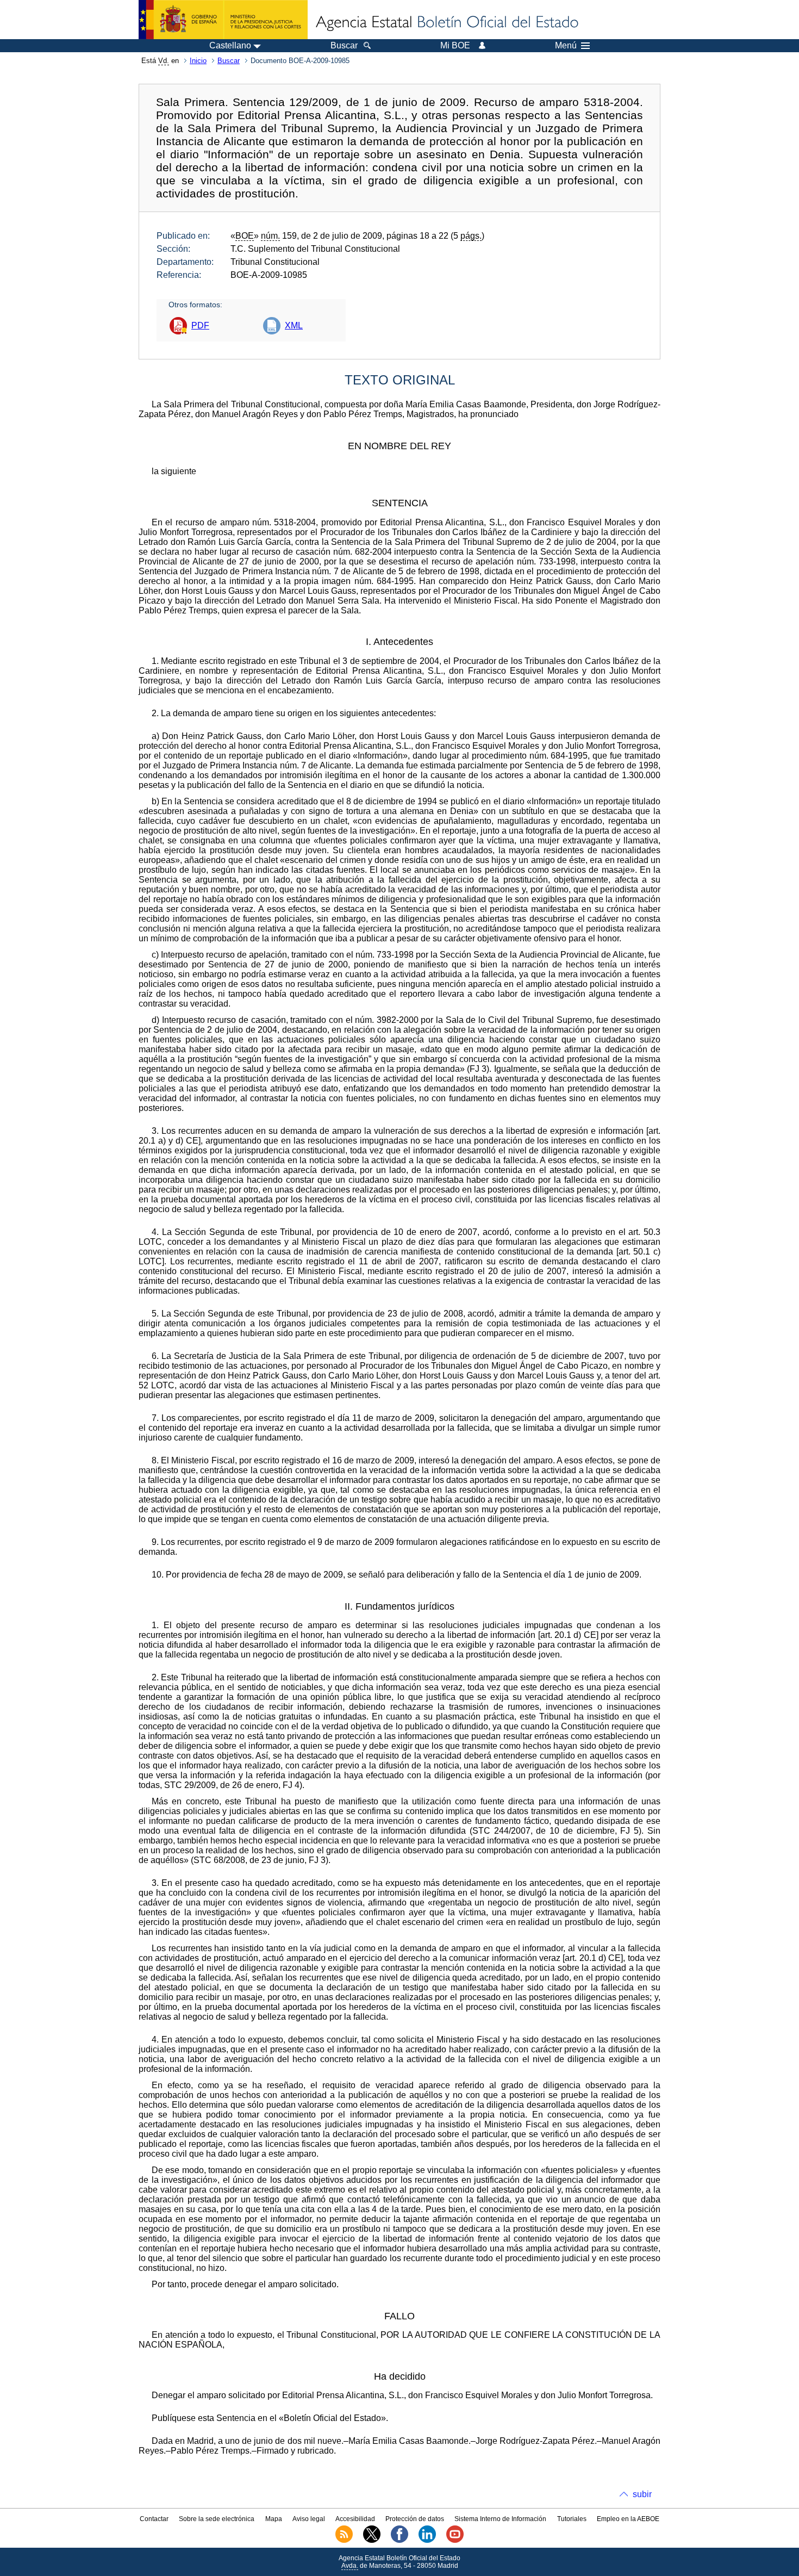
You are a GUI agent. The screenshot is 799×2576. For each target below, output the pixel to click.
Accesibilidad (355, 2519)
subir (642, 2494)
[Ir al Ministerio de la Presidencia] (223, 20)
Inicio (198, 61)
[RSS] (344, 2541)
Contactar (154, 2519)
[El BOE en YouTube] (455, 2541)
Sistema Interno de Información (500, 2519)
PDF (200, 325)
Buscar (229, 61)
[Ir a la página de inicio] (446, 23)
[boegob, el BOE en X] (372, 2541)
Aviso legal (309, 2519)
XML (294, 325)
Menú (566, 46)
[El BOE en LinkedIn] (427, 2541)
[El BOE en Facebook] (399, 2541)
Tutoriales (572, 2519)
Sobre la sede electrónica (217, 2519)
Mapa (274, 2519)
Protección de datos (415, 2519)
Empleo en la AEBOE (628, 2519)
